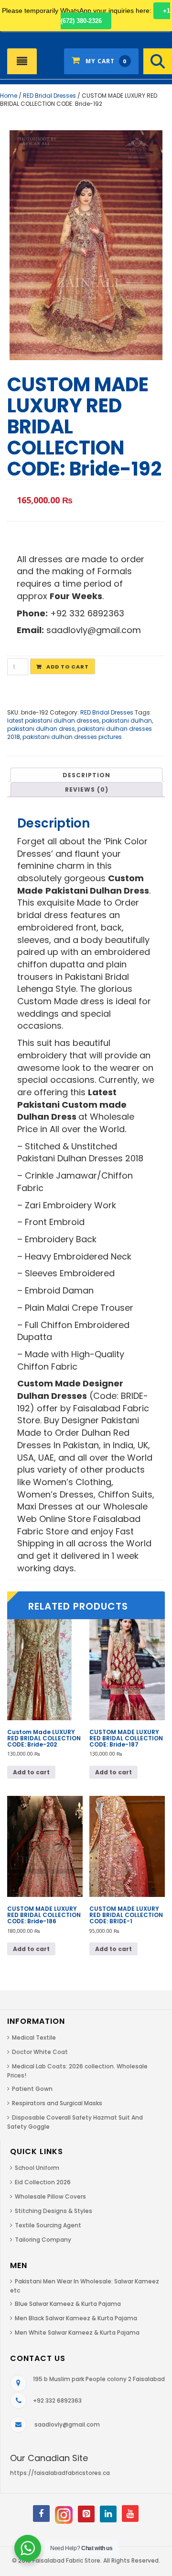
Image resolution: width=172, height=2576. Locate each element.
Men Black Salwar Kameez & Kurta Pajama (76, 2318)
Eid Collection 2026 (43, 2182)
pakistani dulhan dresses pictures (72, 737)
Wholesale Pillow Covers (50, 2196)
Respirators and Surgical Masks (57, 2103)
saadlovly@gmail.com (67, 2424)
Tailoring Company (43, 2240)
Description (86, 775)
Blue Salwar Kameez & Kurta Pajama (68, 2304)
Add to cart (68, 667)
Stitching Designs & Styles (54, 2211)
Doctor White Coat (40, 2052)
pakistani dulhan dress (41, 729)
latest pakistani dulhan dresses (53, 721)
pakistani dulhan (127, 721)
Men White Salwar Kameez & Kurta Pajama (77, 2332)
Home (9, 96)
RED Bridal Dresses (49, 96)
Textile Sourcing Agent (48, 2225)
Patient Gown (32, 2089)
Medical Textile (34, 2037)
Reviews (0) (87, 789)
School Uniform (37, 2168)
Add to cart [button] (31, 1772)
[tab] (86, 775)
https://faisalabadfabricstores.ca (60, 2473)
